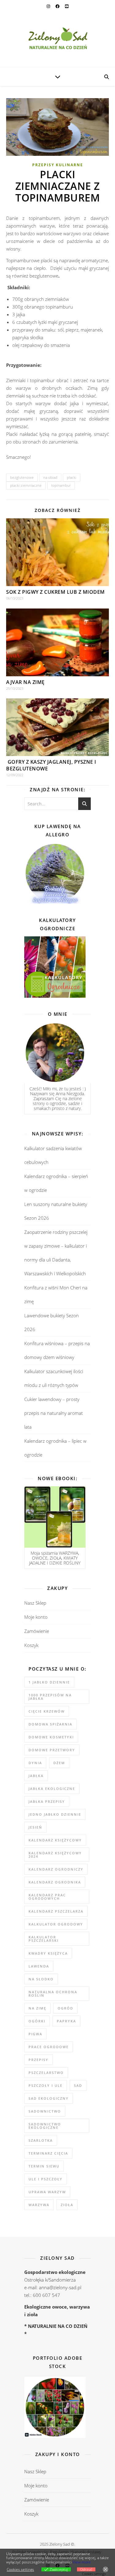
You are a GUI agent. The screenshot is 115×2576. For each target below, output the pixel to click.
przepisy (38, 2060)
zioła (67, 2205)
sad (78, 2085)
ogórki (37, 2021)
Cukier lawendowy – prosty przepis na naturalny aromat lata (54, 1413)
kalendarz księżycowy (55, 1840)
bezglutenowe (22, 477)
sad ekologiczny (49, 2098)
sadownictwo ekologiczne (45, 2126)
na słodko (41, 1979)
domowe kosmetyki (51, 1737)
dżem (59, 1763)
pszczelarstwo (46, 2073)
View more (82, 2562)
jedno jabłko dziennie (55, 1814)
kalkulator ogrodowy (56, 1924)
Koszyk (31, 1645)
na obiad (50, 477)
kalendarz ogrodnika (55, 1882)
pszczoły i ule (46, 2085)
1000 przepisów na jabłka (50, 1697)
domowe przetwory (52, 1750)
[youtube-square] (67, 6)
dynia (35, 1763)
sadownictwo (45, 2111)
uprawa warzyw (47, 2192)
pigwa (35, 2034)
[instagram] (49, 6)
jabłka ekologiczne (52, 1789)
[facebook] (58, 6)
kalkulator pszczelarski (44, 1939)
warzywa (39, 2205)
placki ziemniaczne (26, 485)
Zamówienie (37, 1631)
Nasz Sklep (35, 1603)
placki (72, 477)
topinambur (61, 485)
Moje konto (36, 1617)
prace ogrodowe (49, 2047)
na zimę (37, 2008)
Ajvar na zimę (25, 682)
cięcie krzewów (47, 1711)
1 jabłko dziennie (49, 1682)
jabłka (36, 1776)
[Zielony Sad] (57, 40)
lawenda (39, 1966)
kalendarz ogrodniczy (56, 1869)
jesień (35, 1827)
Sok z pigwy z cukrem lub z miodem (56, 592)
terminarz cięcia (48, 2153)
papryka (66, 2021)
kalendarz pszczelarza (56, 1911)
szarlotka (41, 2140)
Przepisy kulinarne (58, 165)
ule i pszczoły (46, 2179)
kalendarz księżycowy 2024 (55, 1855)
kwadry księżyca (48, 1953)
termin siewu (44, 2166)
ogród (65, 2008)
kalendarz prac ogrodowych (47, 1897)
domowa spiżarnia (50, 1724)
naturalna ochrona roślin (53, 1994)
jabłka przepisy (47, 1801)
